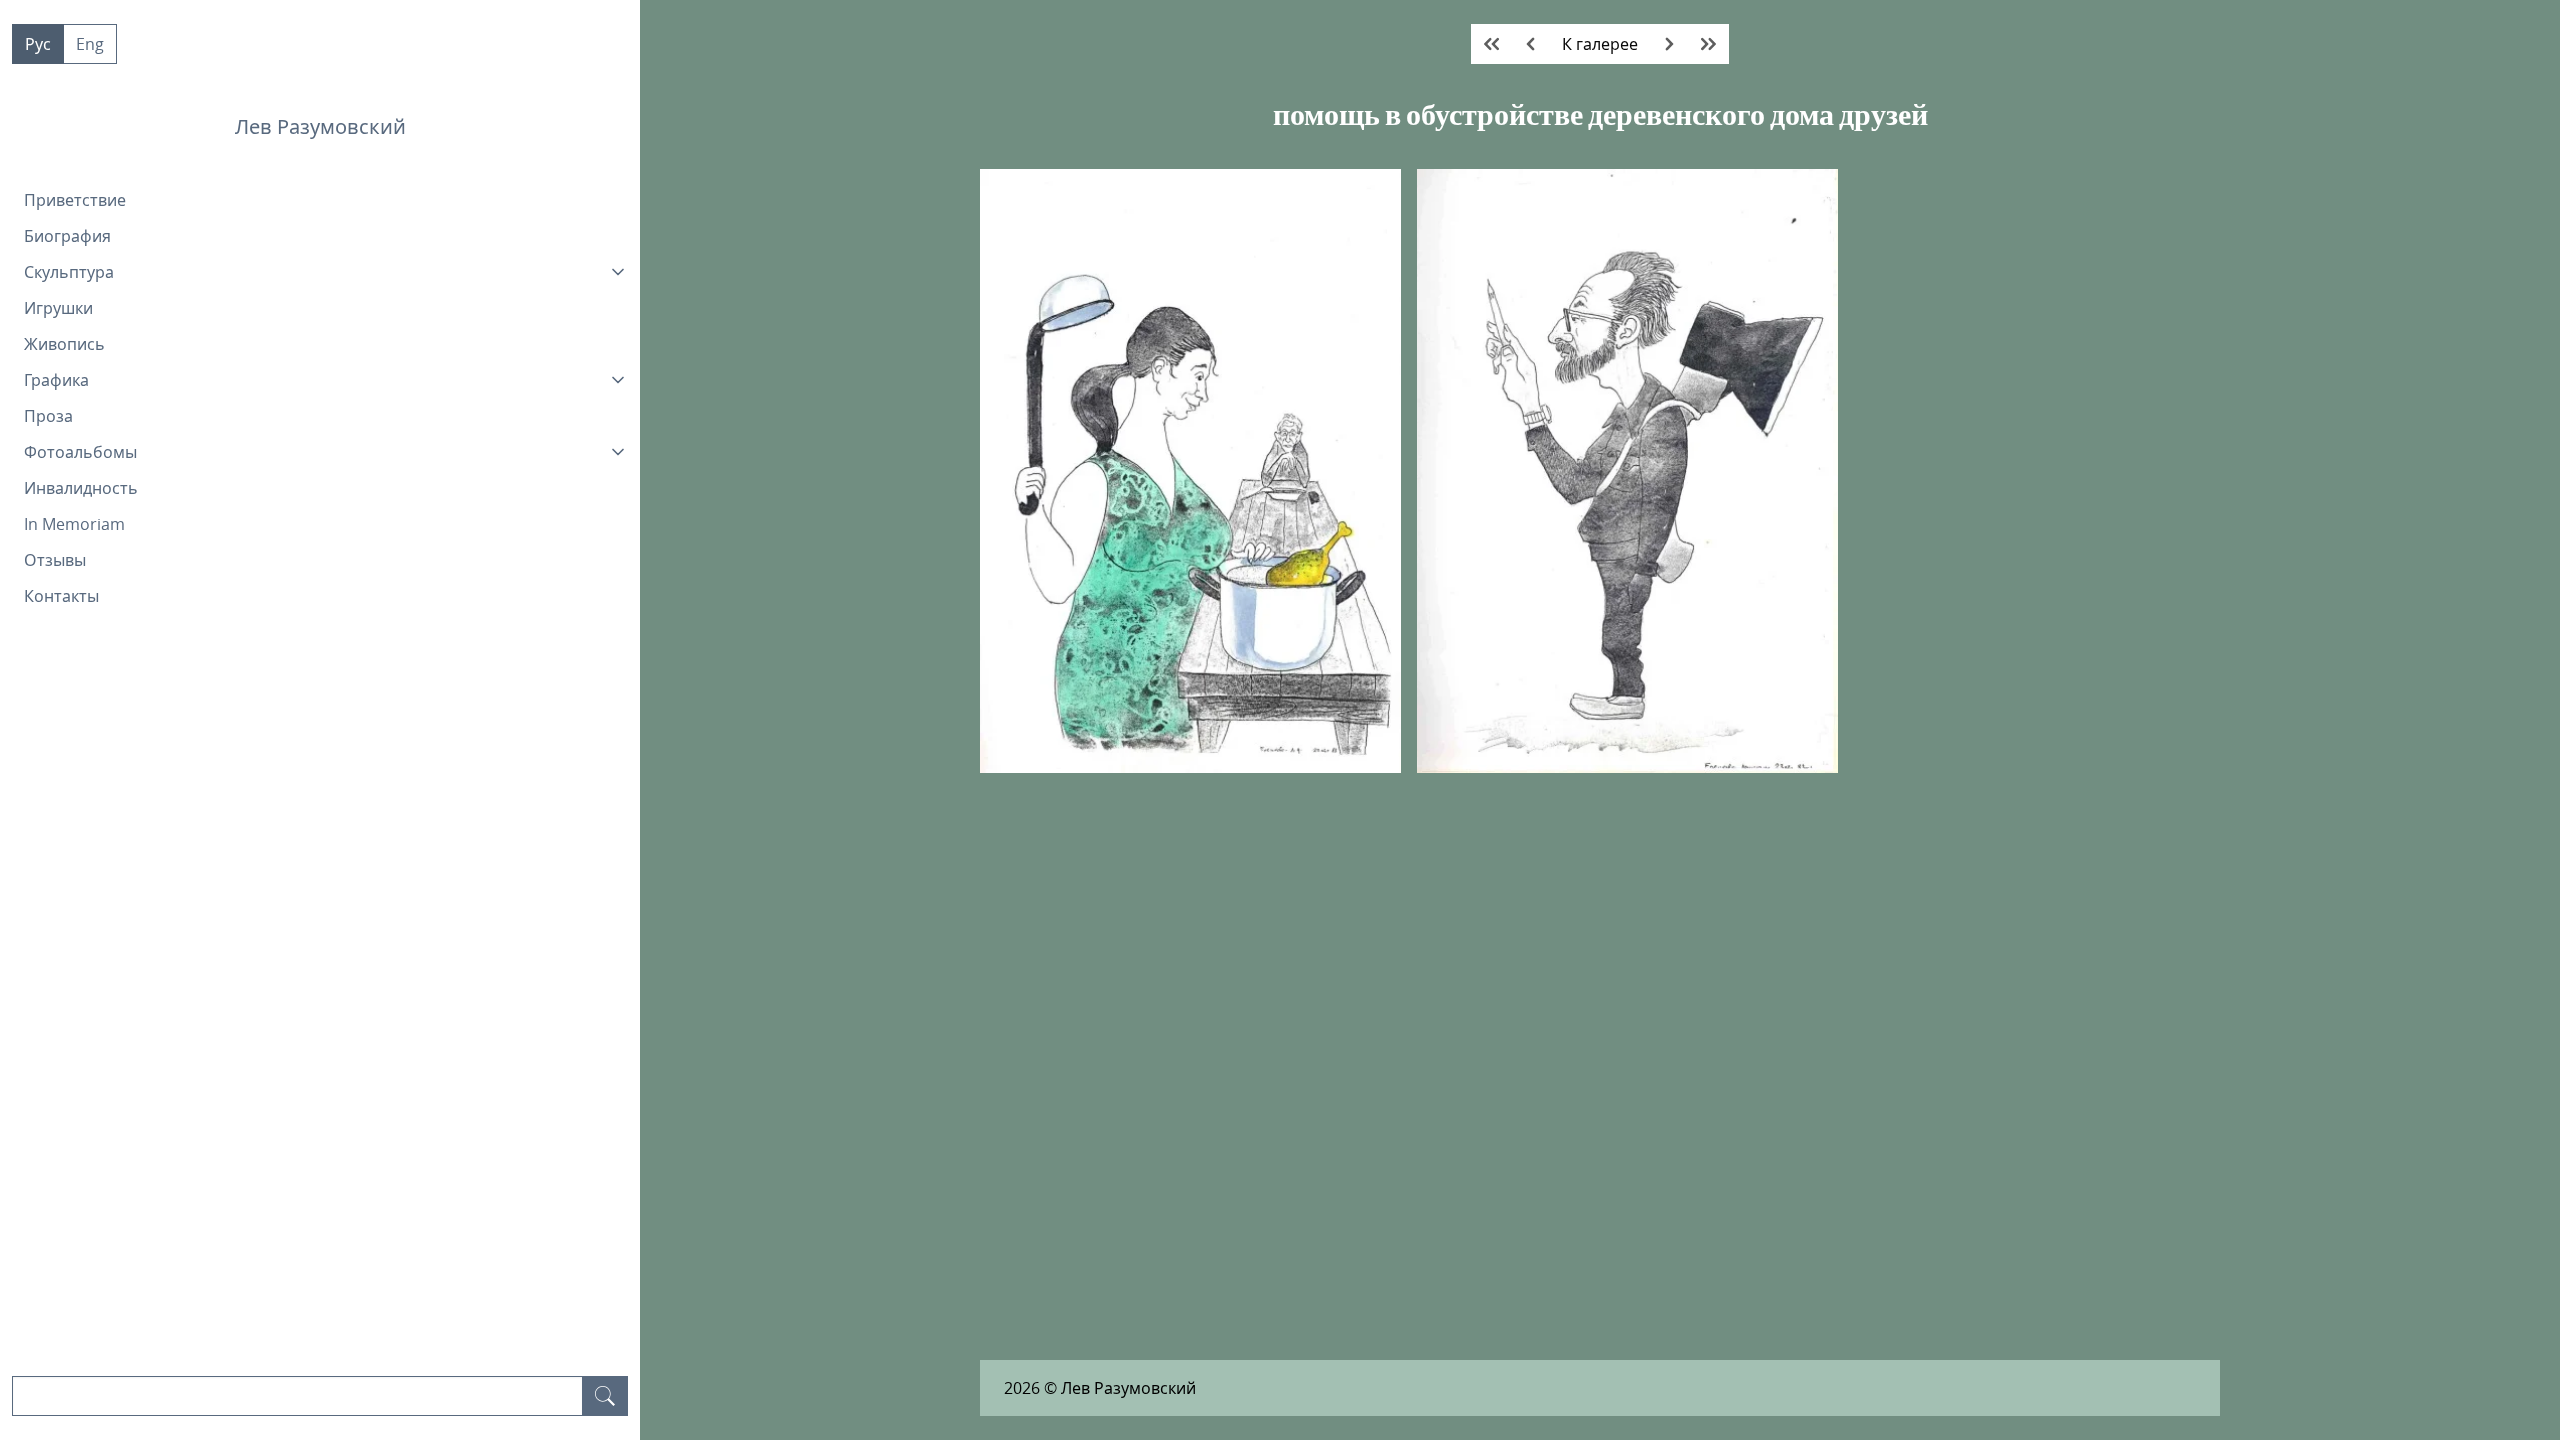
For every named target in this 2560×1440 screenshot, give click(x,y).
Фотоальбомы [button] (80, 452)
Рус (38, 44)
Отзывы (55, 560)
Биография (67, 236)
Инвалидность (81, 488)
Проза (48, 416)
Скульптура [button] (69, 272)
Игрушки (58, 308)
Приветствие (75, 200)
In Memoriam (74, 524)
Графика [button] (56, 380)
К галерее (1600, 44)
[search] (605, 1396)
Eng (90, 44)
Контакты (61, 596)
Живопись (64, 344)
